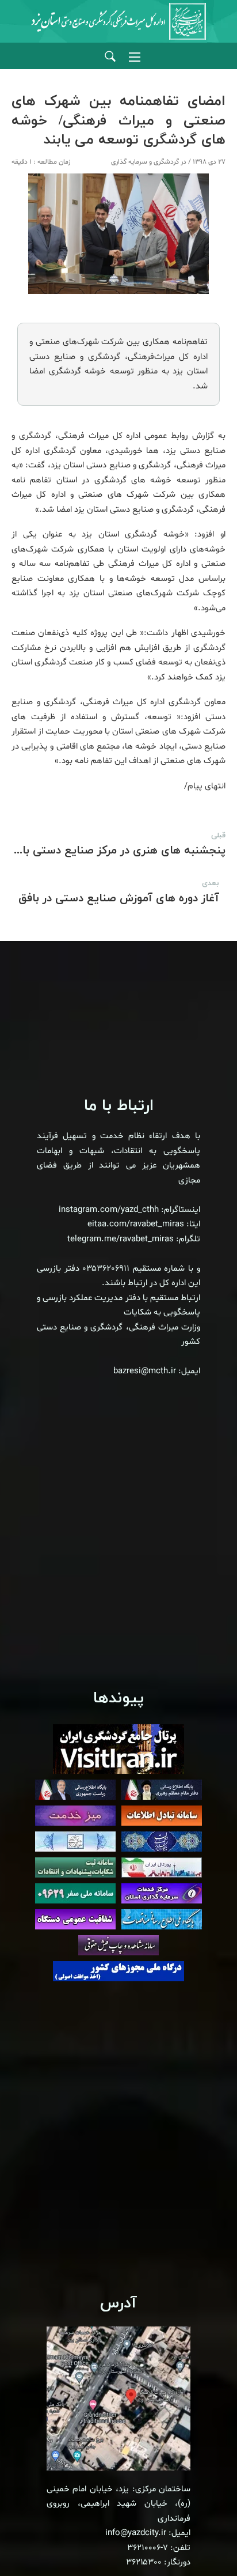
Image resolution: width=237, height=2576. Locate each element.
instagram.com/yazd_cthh (109, 1210)
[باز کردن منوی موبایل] (135, 57)
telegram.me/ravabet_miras (121, 1239)
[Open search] (110, 57)
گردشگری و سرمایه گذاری (145, 162)
